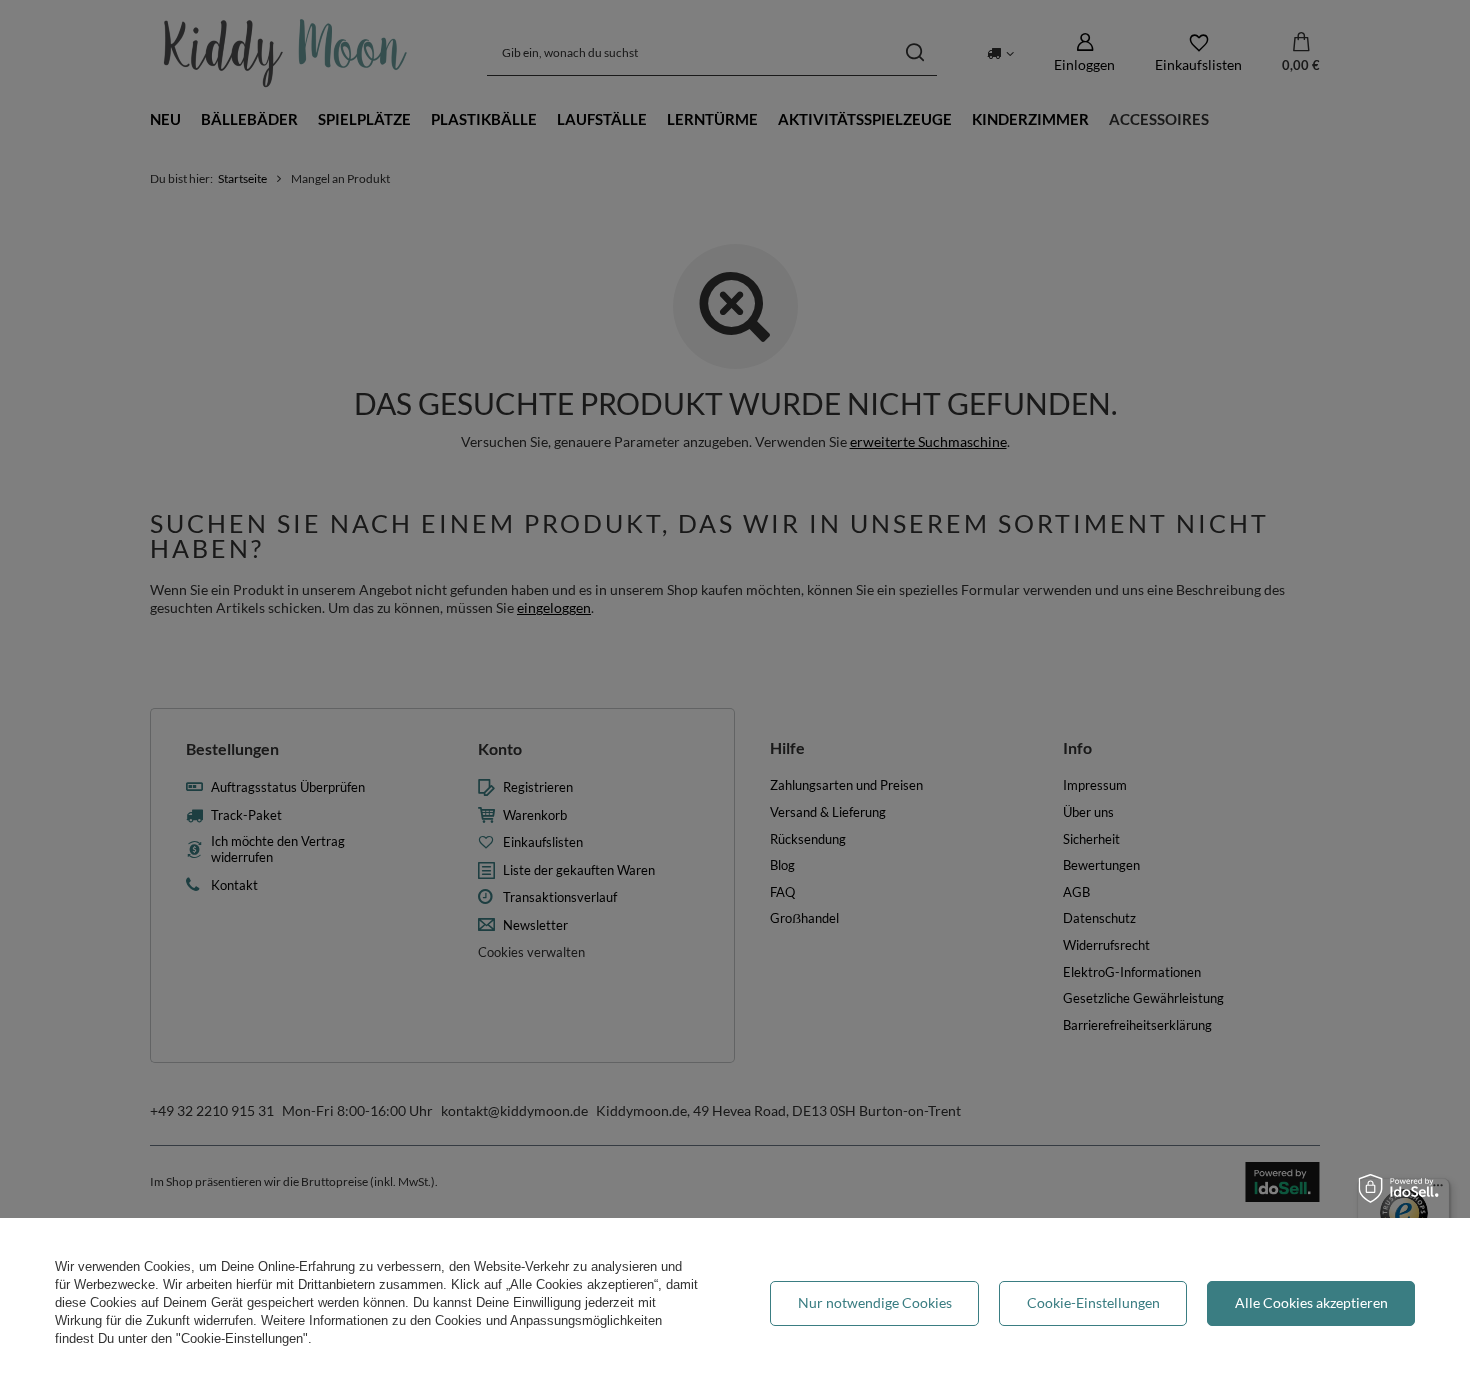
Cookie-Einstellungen (1093, 1302)
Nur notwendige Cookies (875, 1302)
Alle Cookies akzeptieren (1311, 1302)
